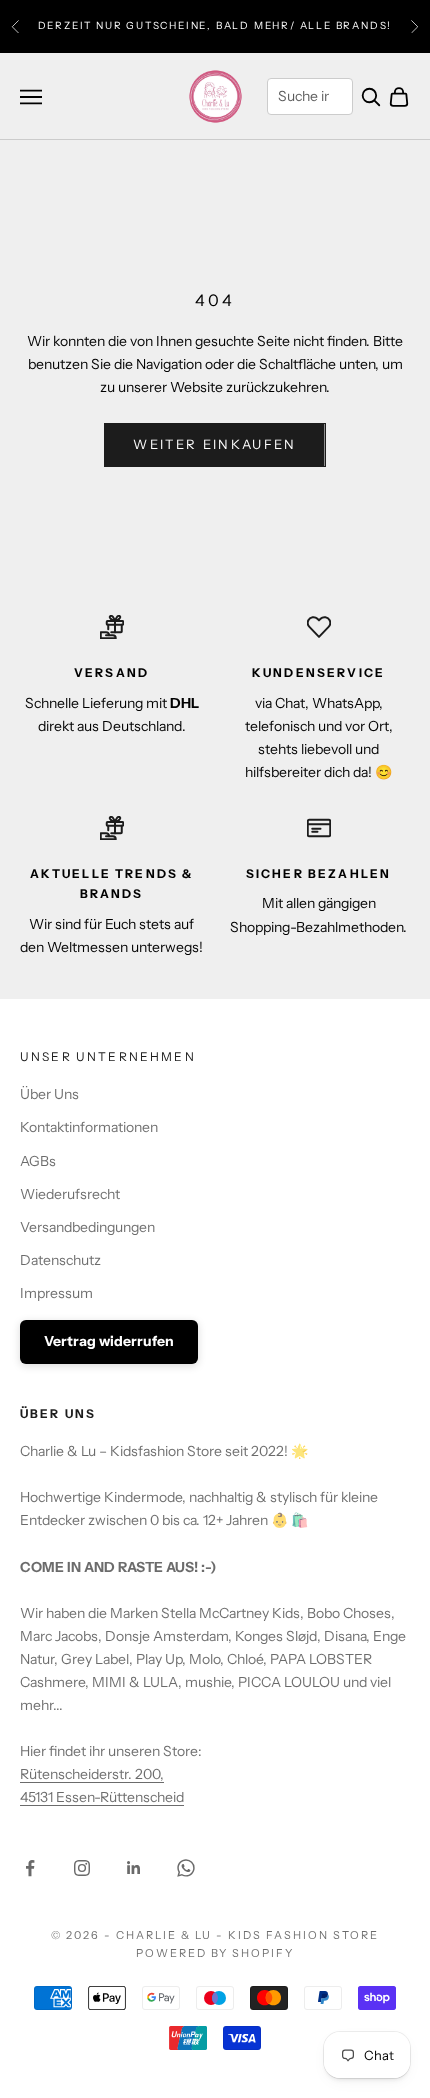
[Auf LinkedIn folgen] (134, 1868)
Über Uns (49, 1094)
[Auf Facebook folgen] (30, 1868)
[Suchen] (371, 97)
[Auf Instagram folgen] (82, 1868)
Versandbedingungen (87, 1227)
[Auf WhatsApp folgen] (186, 1868)
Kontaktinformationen (89, 1127)
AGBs (38, 1161)
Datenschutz (60, 1260)
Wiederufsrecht (70, 1194)
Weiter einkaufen (214, 444)
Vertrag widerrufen (109, 1341)
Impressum (56, 1293)
